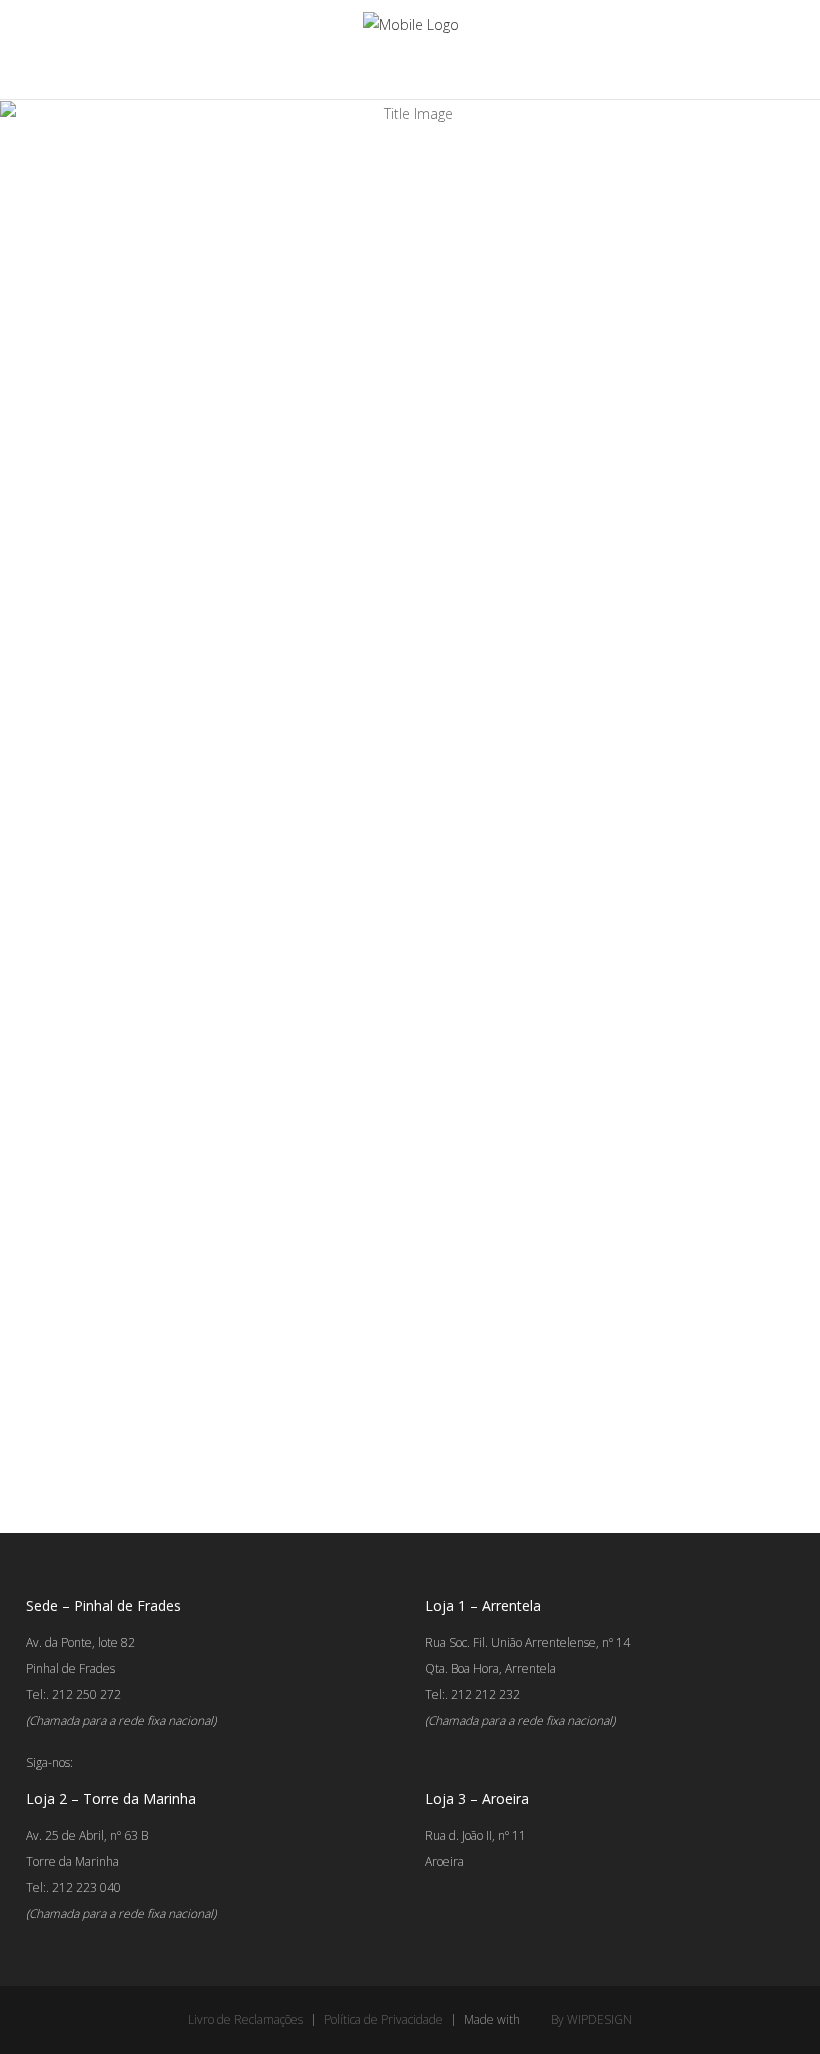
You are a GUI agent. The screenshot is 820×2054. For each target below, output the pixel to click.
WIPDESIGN (599, 2019)
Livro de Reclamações (245, 2019)
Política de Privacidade (383, 2019)
